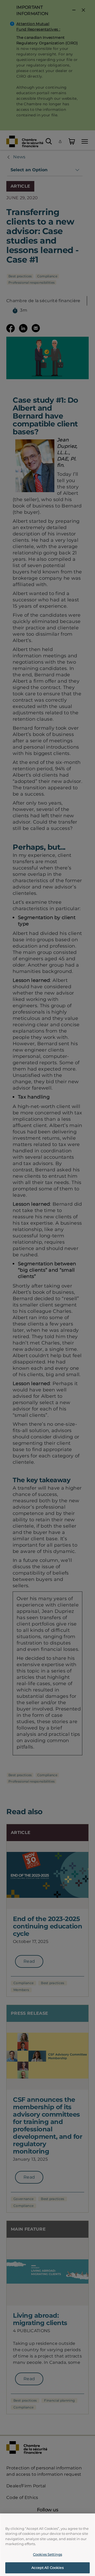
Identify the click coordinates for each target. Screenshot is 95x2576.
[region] (47, 2545)
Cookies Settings (47, 2554)
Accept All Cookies (47, 2568)
